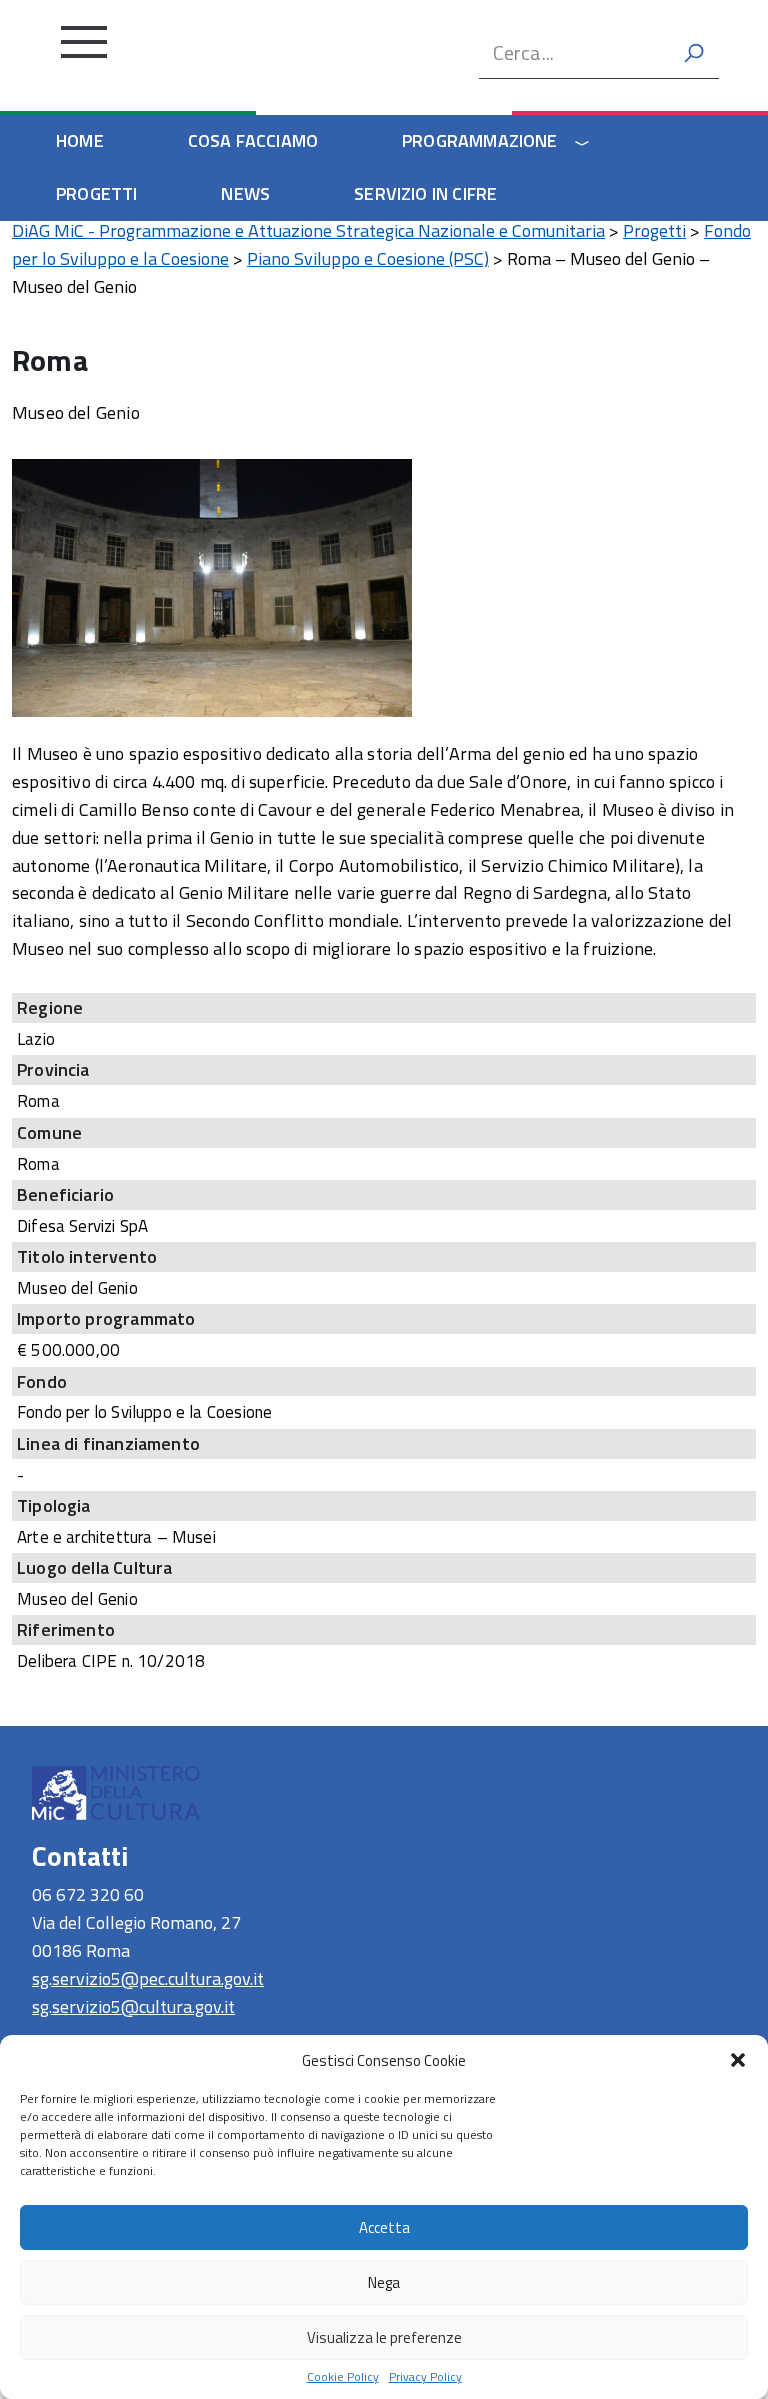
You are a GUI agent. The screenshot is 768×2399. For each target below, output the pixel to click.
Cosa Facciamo (253, 140)
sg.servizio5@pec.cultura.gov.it (148, 1978)
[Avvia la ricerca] (694, 53)
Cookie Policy (343, 2377)
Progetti (96, 193)
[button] (738, 2060)
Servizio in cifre (425, 193)
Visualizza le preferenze (384, 2337)
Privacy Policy (425, 2377)
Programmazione (480, 140)
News (245, 193)
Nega (384, 2282)
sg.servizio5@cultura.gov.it (133, 2006)
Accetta (384, 2227)
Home (80, 140)
